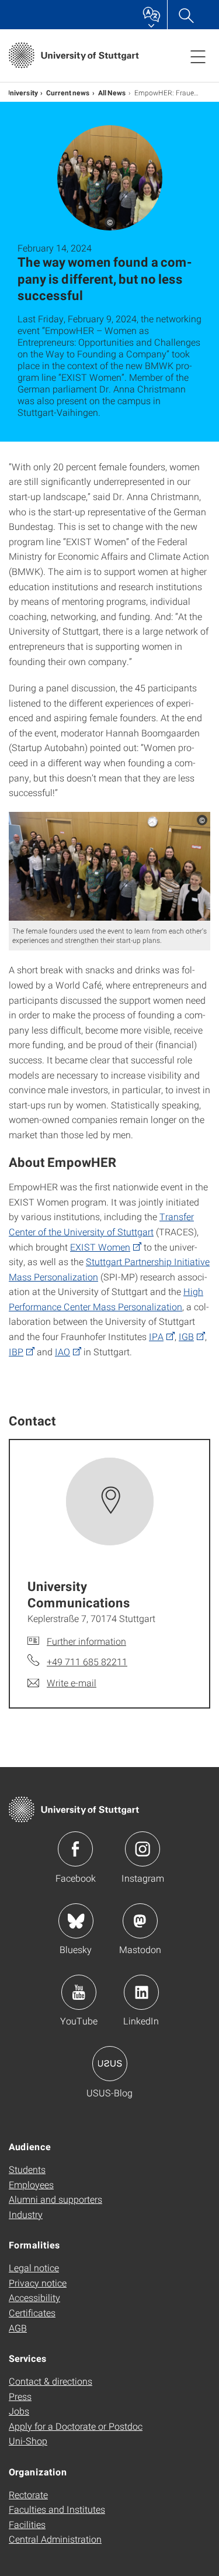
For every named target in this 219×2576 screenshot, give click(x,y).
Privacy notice (38, 2283)
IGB (186, 1336)
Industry (26, 2214)
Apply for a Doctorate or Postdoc (76, 2426)
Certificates (32, 2312)
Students (27, 2169)
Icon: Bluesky (76, 1921)
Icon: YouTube (79, 1992)
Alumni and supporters (55, 2199)
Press (20, 2396)
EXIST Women (100, 1247)
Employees (31, 2184)
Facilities (27, 2524)
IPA (156, 1336)
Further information (86, 1641)
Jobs (19, 2411)
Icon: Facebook (75, 1849)
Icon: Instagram (142, 1849)
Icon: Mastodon (140, 1921)
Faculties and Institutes (57, 2509)
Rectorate (28, 2494)
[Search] (186, 15)
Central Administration (55, 2539)
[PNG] (109, 866)
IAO (62, 1351)
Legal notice (34, 2267)
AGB (18, 2328)
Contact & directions (51, 2381)
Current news (68, 92)
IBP (16, 1351)
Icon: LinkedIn (141, 1992)
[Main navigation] (198, 56)
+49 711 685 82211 (87, 1661)
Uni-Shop (28, 2441)
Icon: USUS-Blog (110, 2064)
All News (112, 92)
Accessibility (34, 2297)
